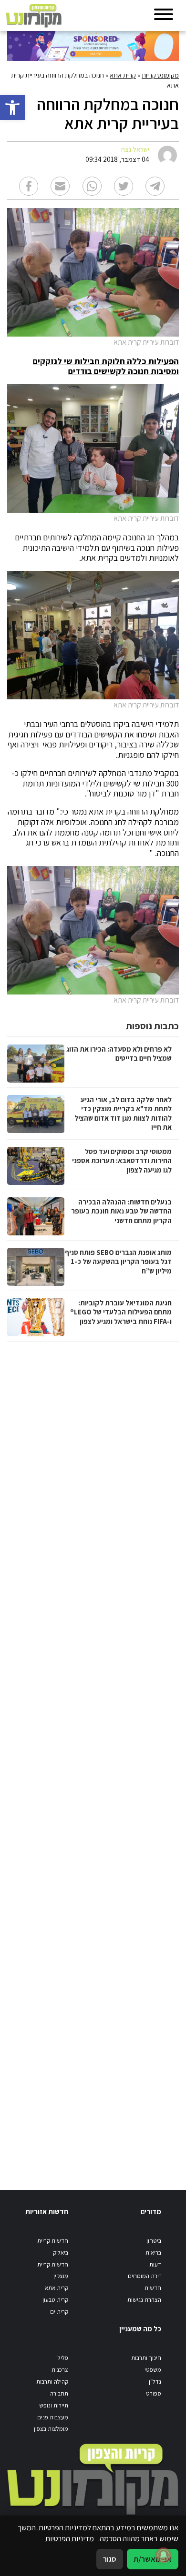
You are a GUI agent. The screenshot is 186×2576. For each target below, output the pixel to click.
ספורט (154, 2393)
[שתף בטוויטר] (124, 186)
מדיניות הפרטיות (70, 2538)
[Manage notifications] (164, 2555)
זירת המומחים (145, 2276)
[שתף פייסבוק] (29, 186)
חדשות (153, 2288)
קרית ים (59, 2312)
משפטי (153, 2370)
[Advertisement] (92, 1756)
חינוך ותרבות (146, 2358)
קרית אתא (123, 75)
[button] (12, 108)
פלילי (62, 2358)
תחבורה (59, 2393)
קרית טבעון (55, 2300)
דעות (155, 2264)
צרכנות (60, 2370)
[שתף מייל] (60, 186)
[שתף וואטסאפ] (92, 186)
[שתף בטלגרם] (155, 186)
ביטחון (154, 2241)
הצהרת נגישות (144, 2300)
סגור (110, 2559)
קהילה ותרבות (52, 2382)
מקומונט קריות (160, 75)
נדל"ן (155, 2382)
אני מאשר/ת (153, 2559)
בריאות (153, 2253)
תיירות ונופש (54, 2405)
